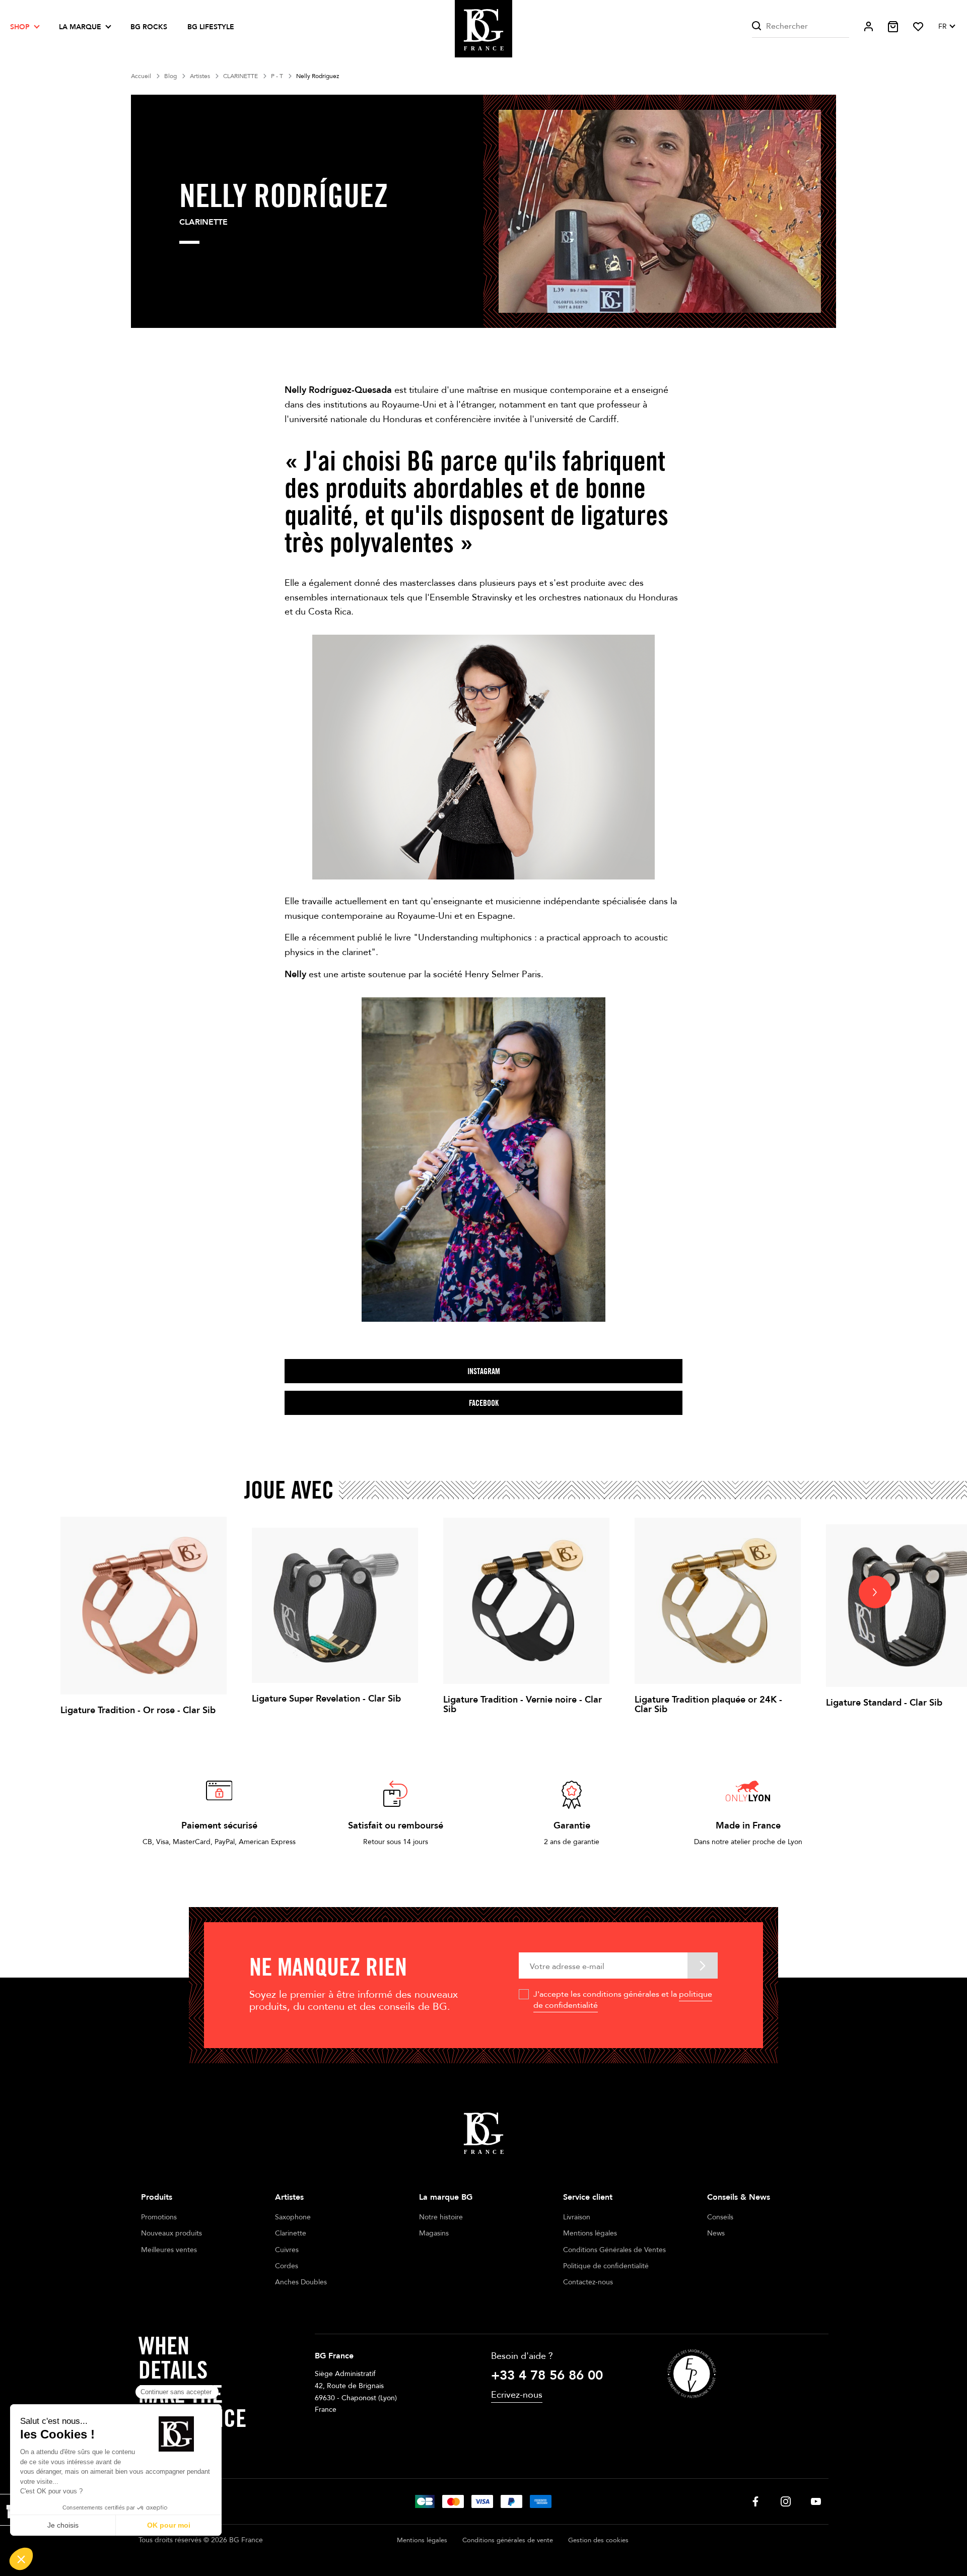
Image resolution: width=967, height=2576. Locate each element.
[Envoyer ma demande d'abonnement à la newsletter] (703, 1965)
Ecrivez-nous (517, 2395)
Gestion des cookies (598, 2540)
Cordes (287, 2266)
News (716, 2233)
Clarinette (291, 2233)
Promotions (159, 2217)
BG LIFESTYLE (211, 27)
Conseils (720, 2217)
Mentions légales (590, 2233)
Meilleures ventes (169, 2250)
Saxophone (293, 2217)
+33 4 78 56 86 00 (547, 2376)
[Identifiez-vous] (869, 26)
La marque (80, 27)
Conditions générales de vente (508, 2540)
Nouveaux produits (171, 2233)
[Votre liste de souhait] (918, 27)
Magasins (434, 2233)
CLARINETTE (203, 222)
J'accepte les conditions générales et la (623, 2000)
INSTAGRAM (484, 1371)
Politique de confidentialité (606, 2266)
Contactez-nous (588, 2282)
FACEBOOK (484, 1403)
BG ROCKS (149, 27)
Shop (20, 27)
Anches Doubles (301, 2282)
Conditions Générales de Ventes (614, 2250)
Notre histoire (441, 2217)
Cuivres (287, 2250)
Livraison (577, 2217)
